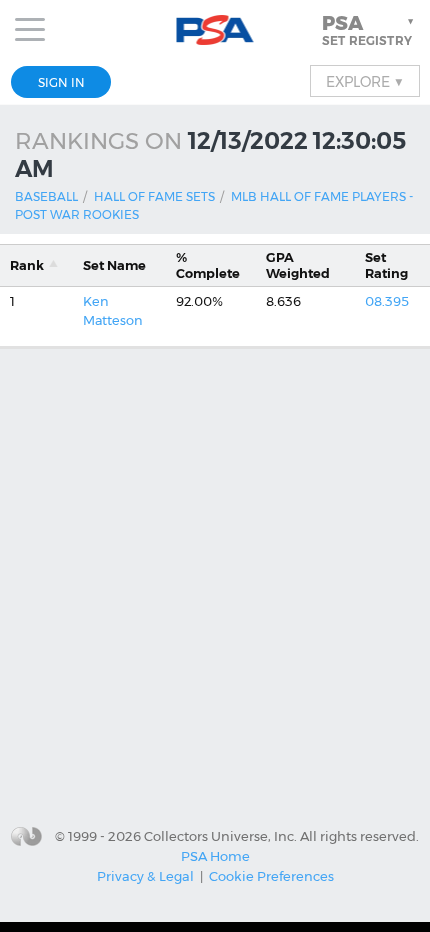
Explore (365, 81)
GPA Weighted (298, 265)
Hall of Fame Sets (154, 196)
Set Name (114, 265)
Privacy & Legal (145, 876)
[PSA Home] (215, 30)
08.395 (387, 301)
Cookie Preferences (271, 876)
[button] (370, 30)
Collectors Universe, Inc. (220, 836)
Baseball (46, 196)
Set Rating (386, 265)
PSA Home (215, 856)
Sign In (61, 82)
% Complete (208, 265)
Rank (27, 265)
